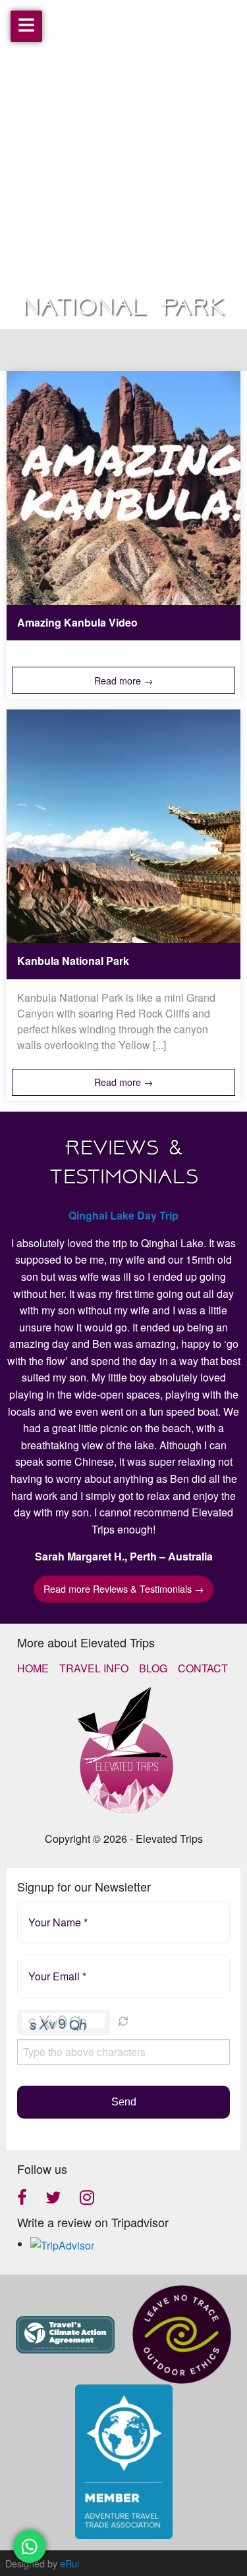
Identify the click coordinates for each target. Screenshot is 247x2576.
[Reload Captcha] (123, 2021)
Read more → (123, 680)
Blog (153, 1668)
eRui (69, 2563)
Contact (203, 1668)
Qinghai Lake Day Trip (123, 1215)
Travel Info (94, 1668)
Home (33, 1668)
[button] (123, 2022)
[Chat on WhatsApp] (30, 2546)
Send (124, 2102)
